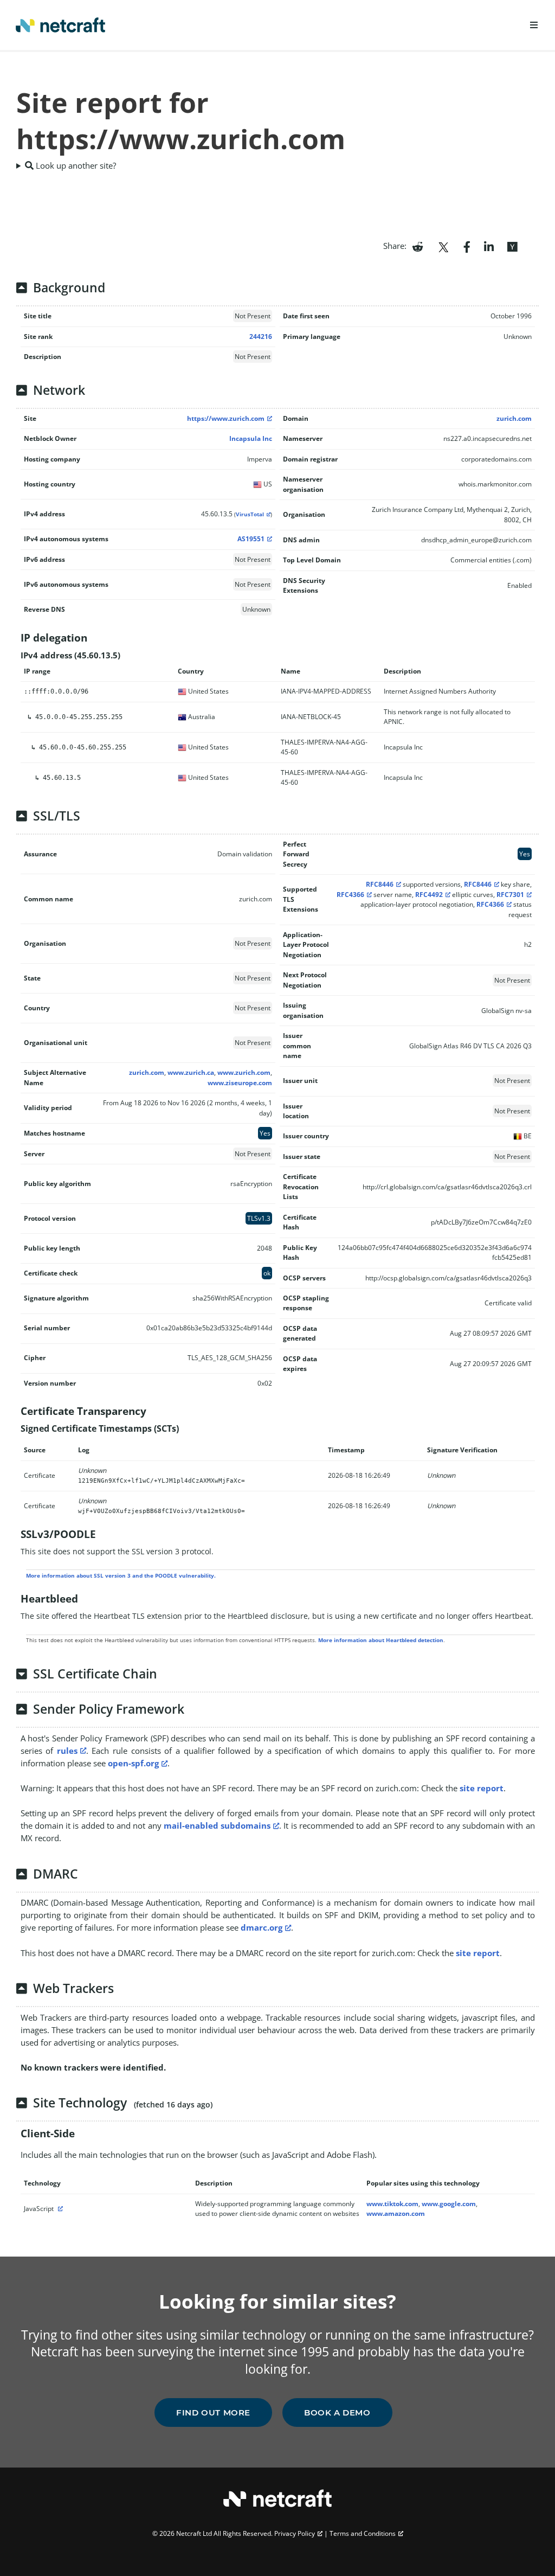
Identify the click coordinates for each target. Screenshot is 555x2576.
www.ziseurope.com (240, 1083)
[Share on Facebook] (467, 246)
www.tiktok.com (392, 2204)
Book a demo (337, 2412)
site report (482, 1788)
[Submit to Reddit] (418, 246)
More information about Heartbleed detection (381, 1640)
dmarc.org (262, 1927)
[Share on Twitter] (443, 246)
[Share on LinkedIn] (489, 246)
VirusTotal (250, 514)
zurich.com (514, 418)
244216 (261, 337)
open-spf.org (133, 1763)
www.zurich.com (244, 1072)
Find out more (213, 2412)
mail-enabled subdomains (217, 1825)
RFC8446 (380, 884)
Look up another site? (75, 165)
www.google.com (449, 2204)
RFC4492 (429, 895)
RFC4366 (350, 895)
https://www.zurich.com (226, 418)
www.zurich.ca (191, 1072)
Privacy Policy (295, 2533)
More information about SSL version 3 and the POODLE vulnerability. (121, 1575)
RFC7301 (510, 895)
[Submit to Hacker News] (512, 246)
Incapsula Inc (251, 438)
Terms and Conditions (363, 2533)
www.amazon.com (396, 2213)
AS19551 (251, 539)
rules (67, 1751)
